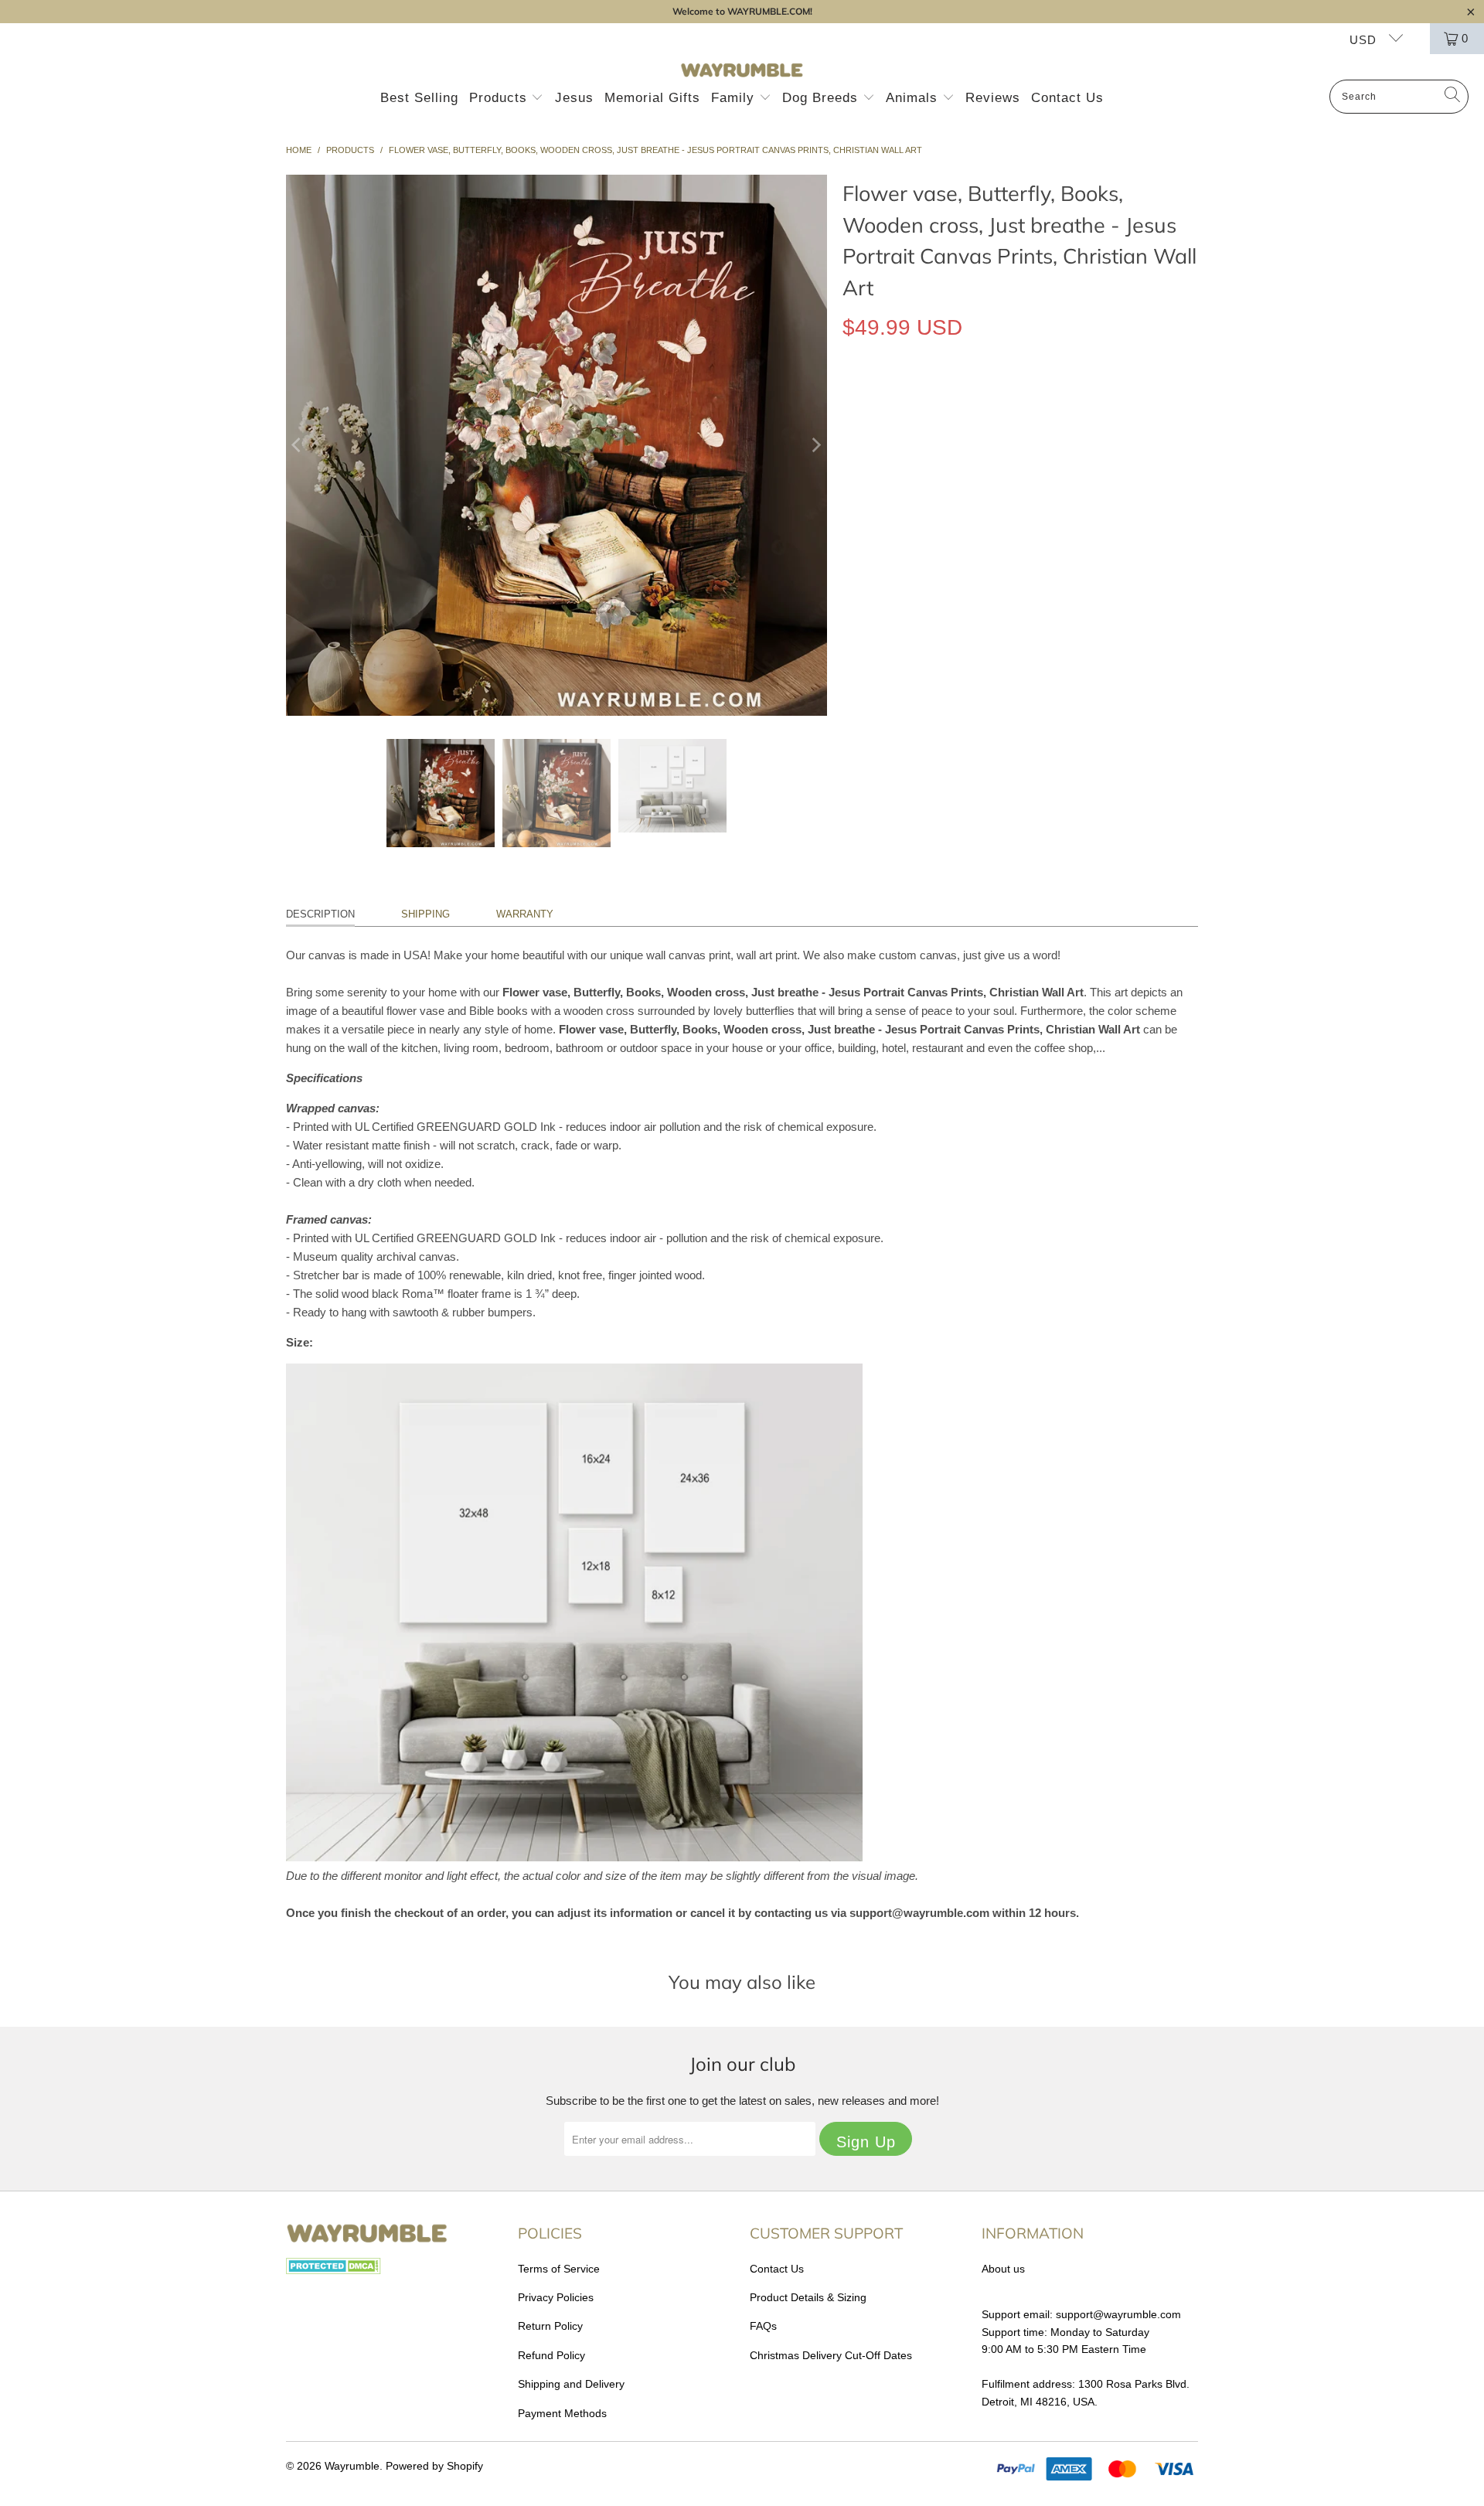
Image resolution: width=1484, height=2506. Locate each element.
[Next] (815, 445)
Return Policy (550, 2326)
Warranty (525, 914)
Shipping (425, 914)
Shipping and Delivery (571, 2384)
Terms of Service (559, 2269)
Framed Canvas (1013, 398)
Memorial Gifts (652, 98)
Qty (851, 514)
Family (735, 98)
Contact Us (1067, 98)
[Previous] (298, 445)
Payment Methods (562, 2413)
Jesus (574, 98)
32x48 (1021, 469)
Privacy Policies (556, 2297)
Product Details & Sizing (808, 2297)
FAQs (763, 2326)
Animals (914, 98)
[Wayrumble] (742, 71)
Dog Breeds (822, 98)
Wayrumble (352, 2466)
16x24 (917, 469)
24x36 (969, 469)
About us (1003, 2269)
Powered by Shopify (434, 2466)
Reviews (993, 98)
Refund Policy (551, 2355)
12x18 (865, 469)
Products (500, 98)
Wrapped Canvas (899, 398)
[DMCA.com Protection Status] (334, 2270)
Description (320, 914)
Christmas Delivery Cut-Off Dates (831, 2355)
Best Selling (419, 98)
